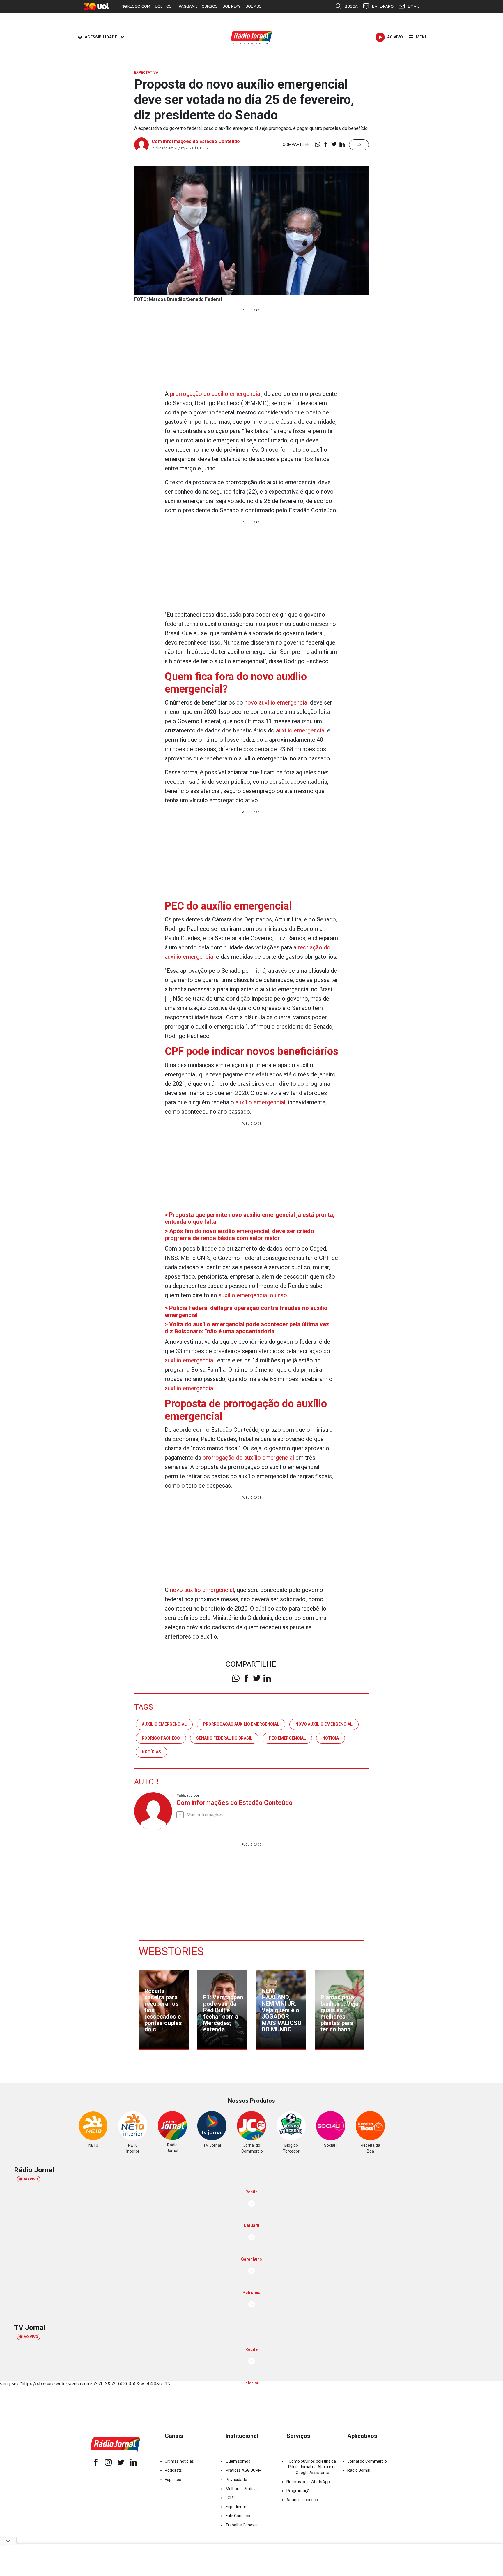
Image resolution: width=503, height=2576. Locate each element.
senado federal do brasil (224, 1738)
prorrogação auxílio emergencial (241, 1724)
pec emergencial (287, 1738)
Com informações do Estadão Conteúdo (196, 141)
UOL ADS (254, 6)
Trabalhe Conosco (242, 2525)
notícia (331, 1738)
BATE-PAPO (383, 6)
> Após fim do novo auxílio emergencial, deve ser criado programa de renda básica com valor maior (239, 1235)
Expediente (236, 2507)
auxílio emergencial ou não (253, 1295)
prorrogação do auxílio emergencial (216, 394)
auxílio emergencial (301, 730)
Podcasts (173, 2470)
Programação (299, 2491)
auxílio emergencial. (190, 1388)
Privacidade (236, 2480)
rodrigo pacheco (161, 1738)
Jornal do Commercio (367, 2461)
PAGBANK (188, 6)
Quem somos (238, 2461)
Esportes (173, 2480)
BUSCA (351, 6)
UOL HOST (164, 6)
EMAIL (414, 6)
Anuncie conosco (302, 2500)
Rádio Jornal (359, 2470)
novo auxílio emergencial (277, 702)
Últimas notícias (179, 2461)
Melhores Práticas (242, 2489)
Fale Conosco (238, 2516)
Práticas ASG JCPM (244, 2470)
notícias (151, 1752)
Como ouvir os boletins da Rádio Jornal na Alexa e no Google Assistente (312, 2467)
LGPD (231, 2498)
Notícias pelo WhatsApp (308, 2482)
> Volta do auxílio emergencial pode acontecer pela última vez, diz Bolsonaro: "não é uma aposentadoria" (248, 1328)
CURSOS (210, 6)
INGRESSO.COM (135, 6)
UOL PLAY (232, 6)
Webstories (171, 1952)
